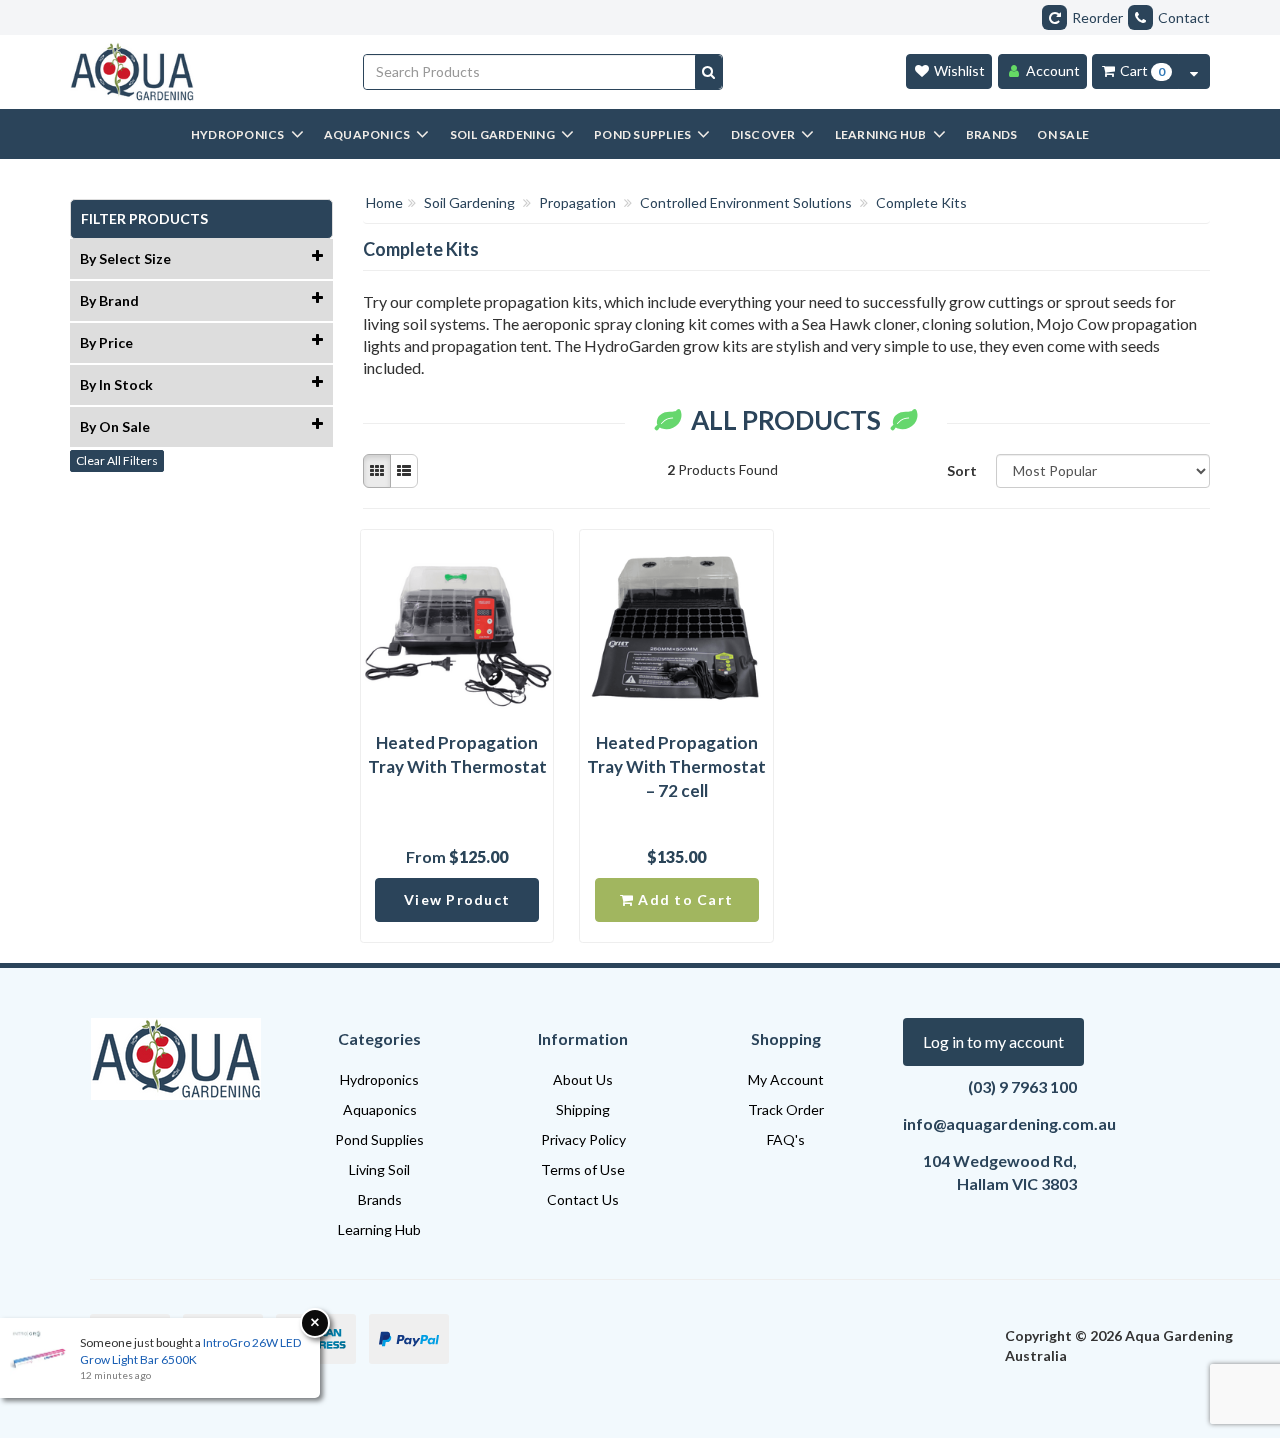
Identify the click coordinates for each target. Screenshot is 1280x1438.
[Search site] (708, 72)
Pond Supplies (379, 1139)
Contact (1184, 17)
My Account (786, 1079)
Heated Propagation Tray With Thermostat (457, 754)
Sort (962, 470)
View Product (457, 899)
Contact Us (583, 1199)
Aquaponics (380, 1109)
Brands (380, 1199)
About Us (583, 1079)
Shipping (583, 1109)
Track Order (786, 1109)
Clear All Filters (117, 460)
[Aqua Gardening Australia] (201, 72)
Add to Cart (683, 899)
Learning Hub (379, 1229)
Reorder (1097, 17)
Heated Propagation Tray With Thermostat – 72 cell (676, 766)
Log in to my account (993, 1041)
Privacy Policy (583, 1139)
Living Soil (379, 1169)
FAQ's (786, 1139)
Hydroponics (379, 1079)
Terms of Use (583, 1169)
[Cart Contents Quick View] (1194, 71)
